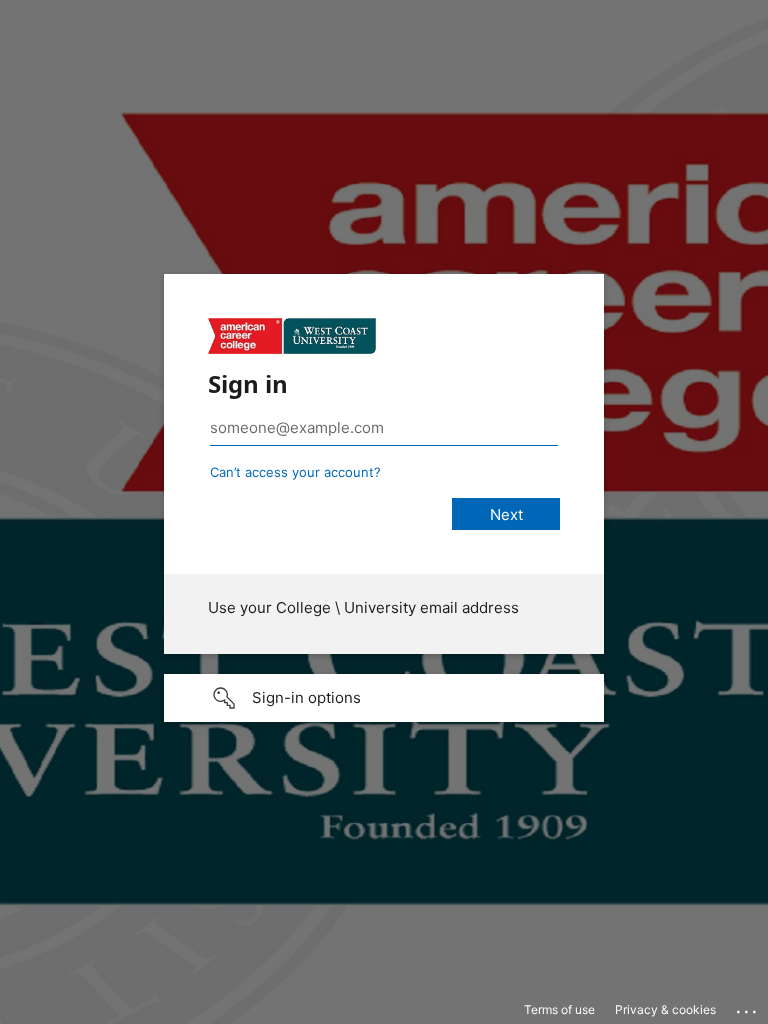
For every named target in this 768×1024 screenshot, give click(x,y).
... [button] (748, 1007)
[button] (384, 698)
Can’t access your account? (295, 472)
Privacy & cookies (665, 1009)
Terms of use (559, 1009)
